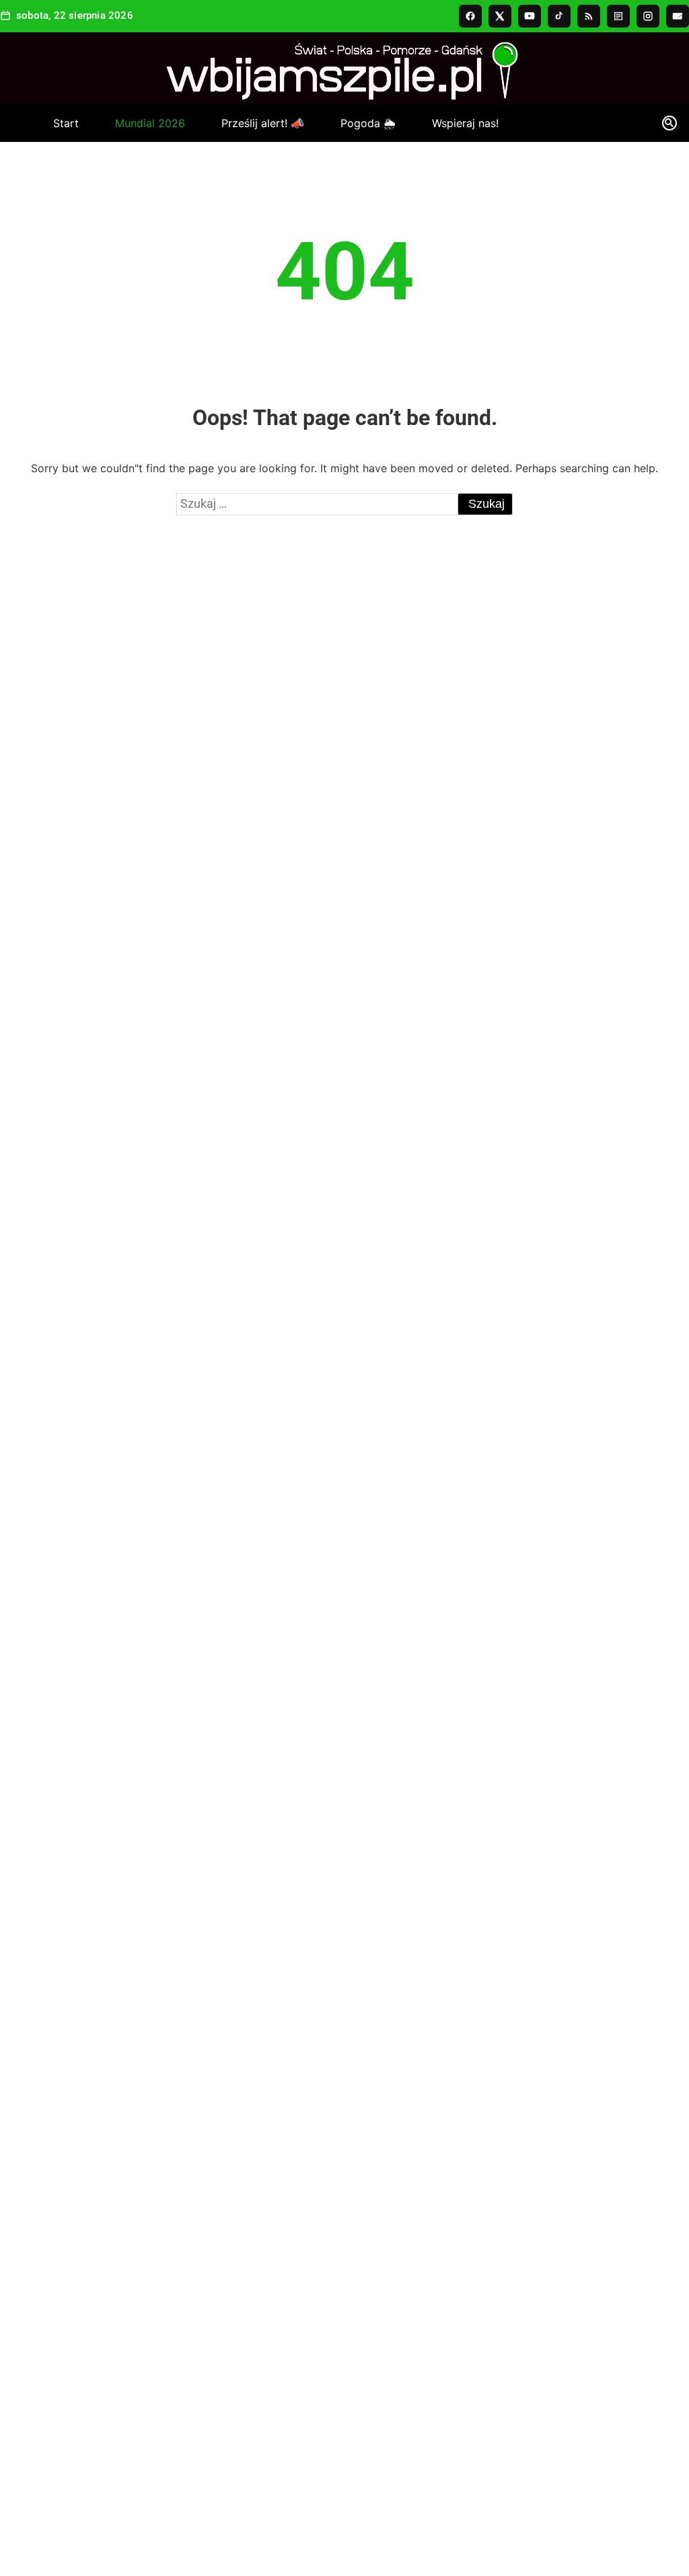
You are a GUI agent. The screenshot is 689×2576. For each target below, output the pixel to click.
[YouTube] (530, 16)
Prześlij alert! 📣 (263, 123)
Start (66, 123)
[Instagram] (648, 16)
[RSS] (589, 16)
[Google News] (618, 16)
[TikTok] (559, 16)
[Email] (678, 16)
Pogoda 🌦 (368, 123)
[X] (500, 16)
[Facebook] (470, 16)
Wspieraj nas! (465, 123)
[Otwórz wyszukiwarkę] (670, 126)
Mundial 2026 (150, 123)
